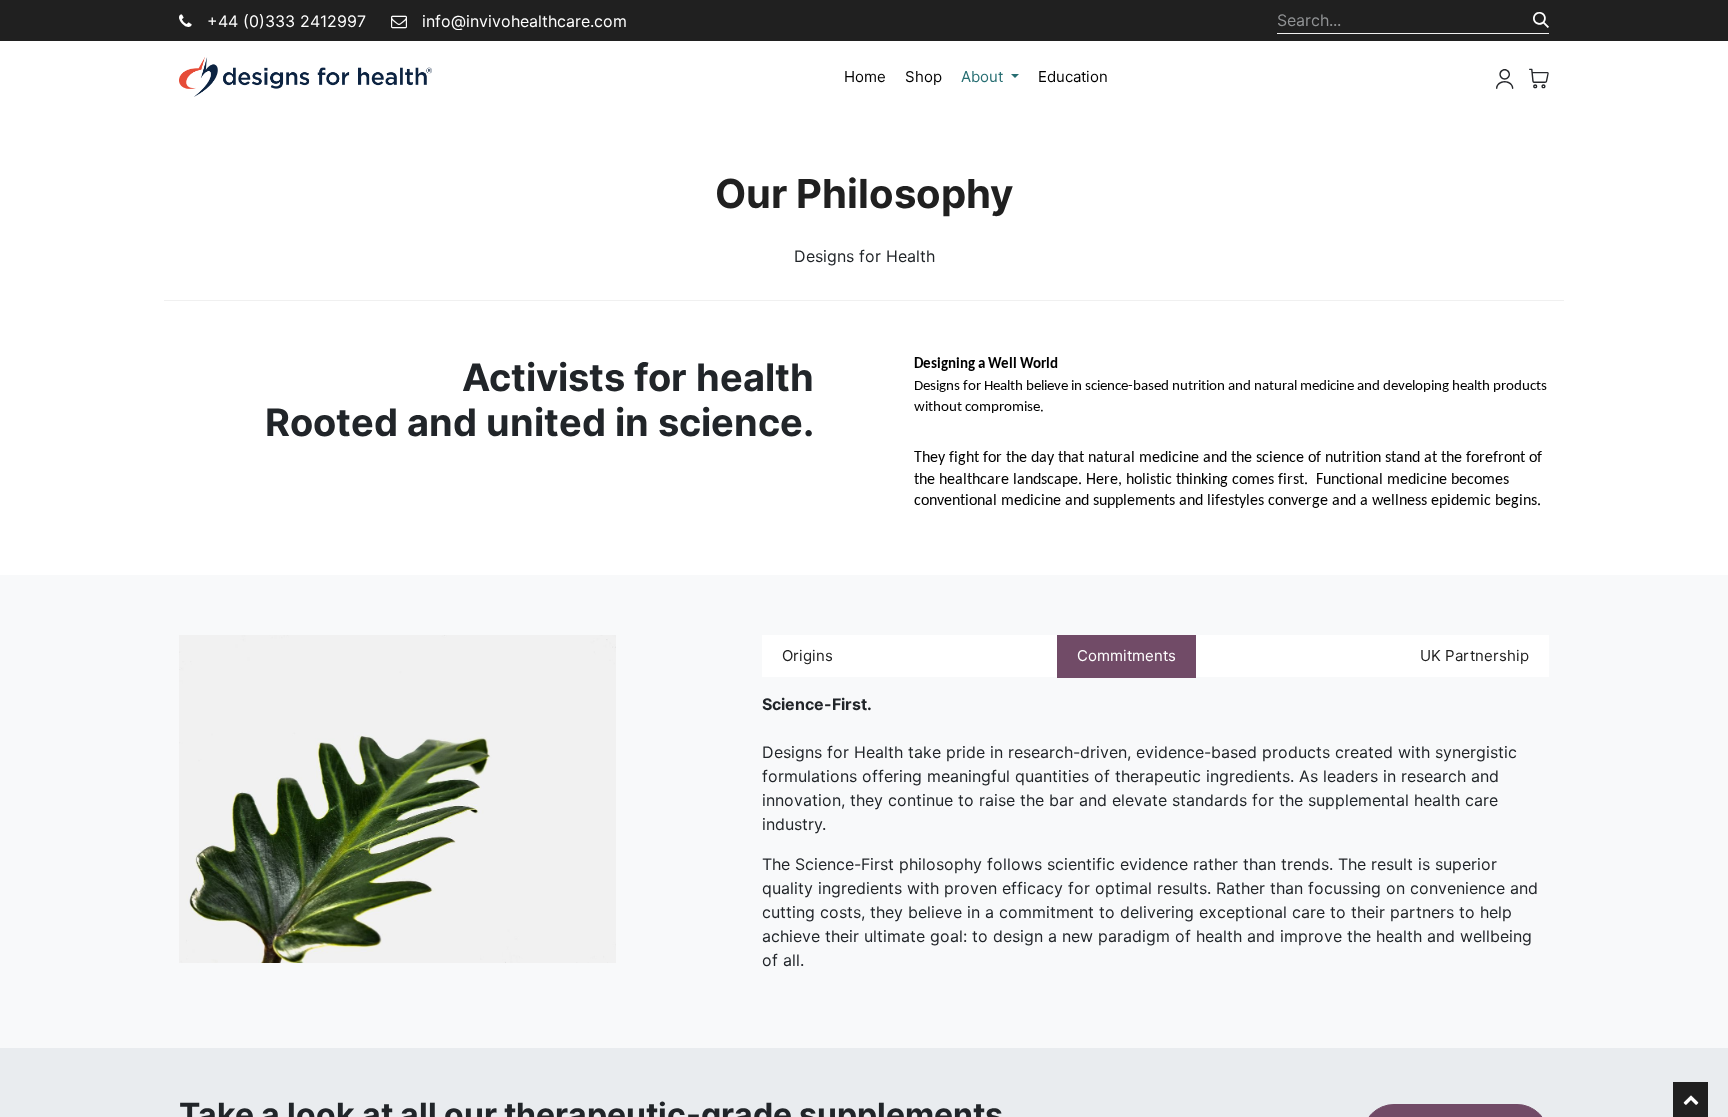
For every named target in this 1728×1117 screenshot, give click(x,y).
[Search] (1541, 20)
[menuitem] (865, 77)
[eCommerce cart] (1539, 77)
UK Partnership (1474, 655)
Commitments (1126, 655)
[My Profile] (1505, 77)
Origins (807, 655)
